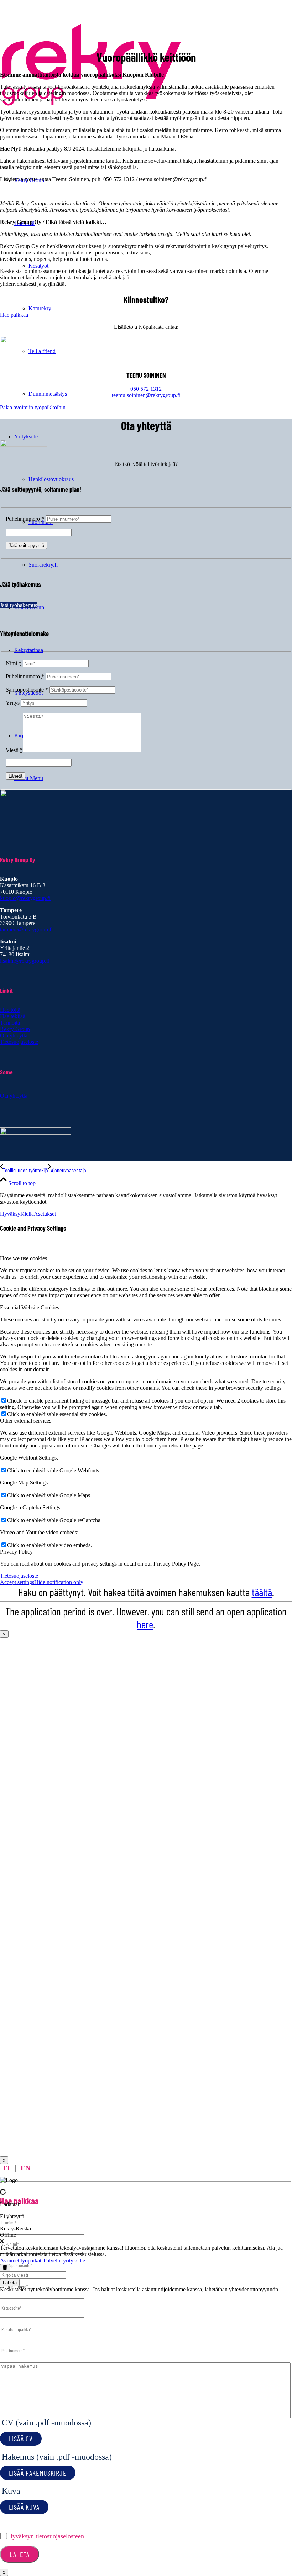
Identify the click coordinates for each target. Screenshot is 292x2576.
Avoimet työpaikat (21, 2260)
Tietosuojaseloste (19, 1042)
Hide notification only (59, 1582)
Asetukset (45, 1214)
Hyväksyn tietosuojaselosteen (46, 2536)
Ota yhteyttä (14, 1035)
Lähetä (10, 2283)
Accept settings (17, 1582)
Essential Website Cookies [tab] (30, 1307)
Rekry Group (15, 1029)
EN (25, 2168)
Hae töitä (10, 1010)
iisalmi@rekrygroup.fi (25, 961)
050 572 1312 (146, 389)
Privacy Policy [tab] (16, 1552)
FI (6, 2168)
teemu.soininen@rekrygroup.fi (146, 395)
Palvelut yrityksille (64, 2260)
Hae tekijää (13, 1016)
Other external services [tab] (26, 1421)
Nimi (14, 663)
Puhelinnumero (25, 519)
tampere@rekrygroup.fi (26, 929)
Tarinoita (10, 1023)
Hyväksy (10, 1214)
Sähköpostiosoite (27, 690)
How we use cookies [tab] (24, 1258)
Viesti (14, 750)
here (145, 1624)
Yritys (13, 703)
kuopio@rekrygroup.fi (25, 898)
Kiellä (27, 1214)
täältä (262, 1592)
